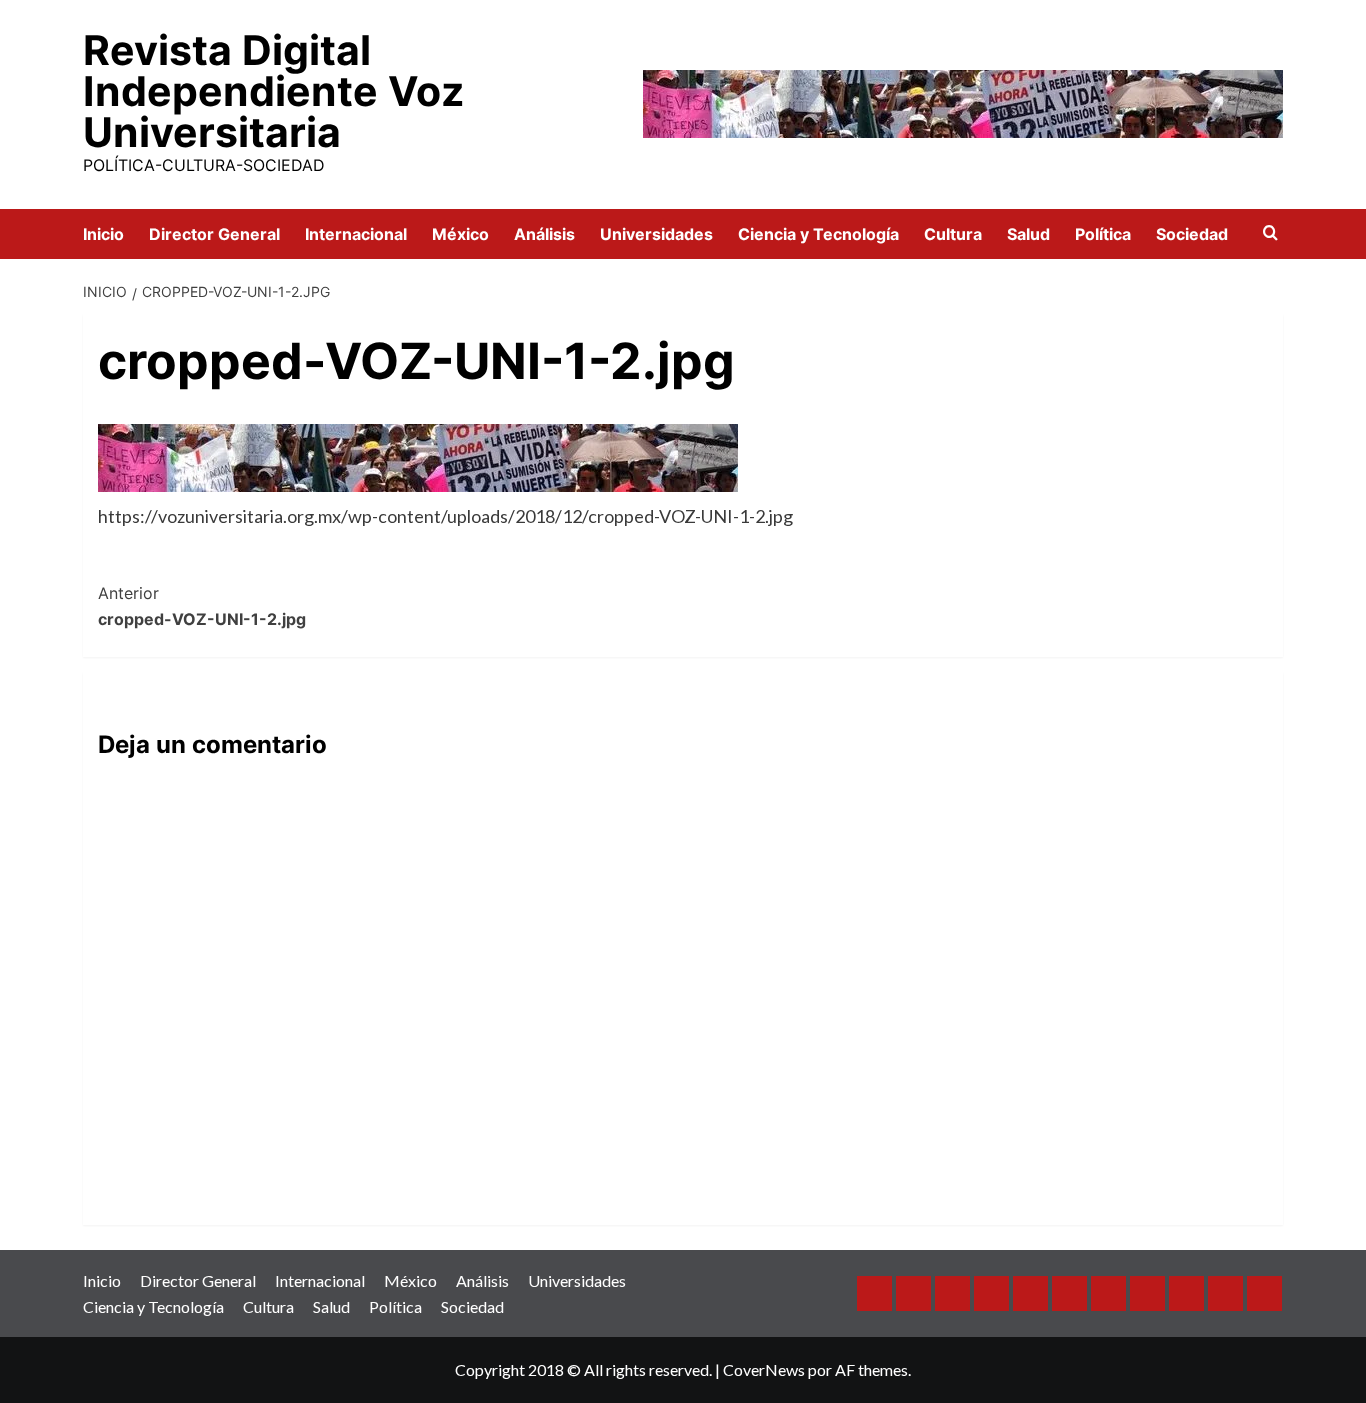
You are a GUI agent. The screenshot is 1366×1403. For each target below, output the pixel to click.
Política (1103, 234)
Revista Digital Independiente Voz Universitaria (273, 91)
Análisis (544, 234)
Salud (1028, 234)
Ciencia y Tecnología (818, 234)
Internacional (356, 234)
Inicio (103, 234)
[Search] (1270, 233)
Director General (214, 234)
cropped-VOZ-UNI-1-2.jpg (202, 606)
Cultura (953, 234)
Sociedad (1192, 234)
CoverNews (764, 1369)
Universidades (656, 234)
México (460, 234)
